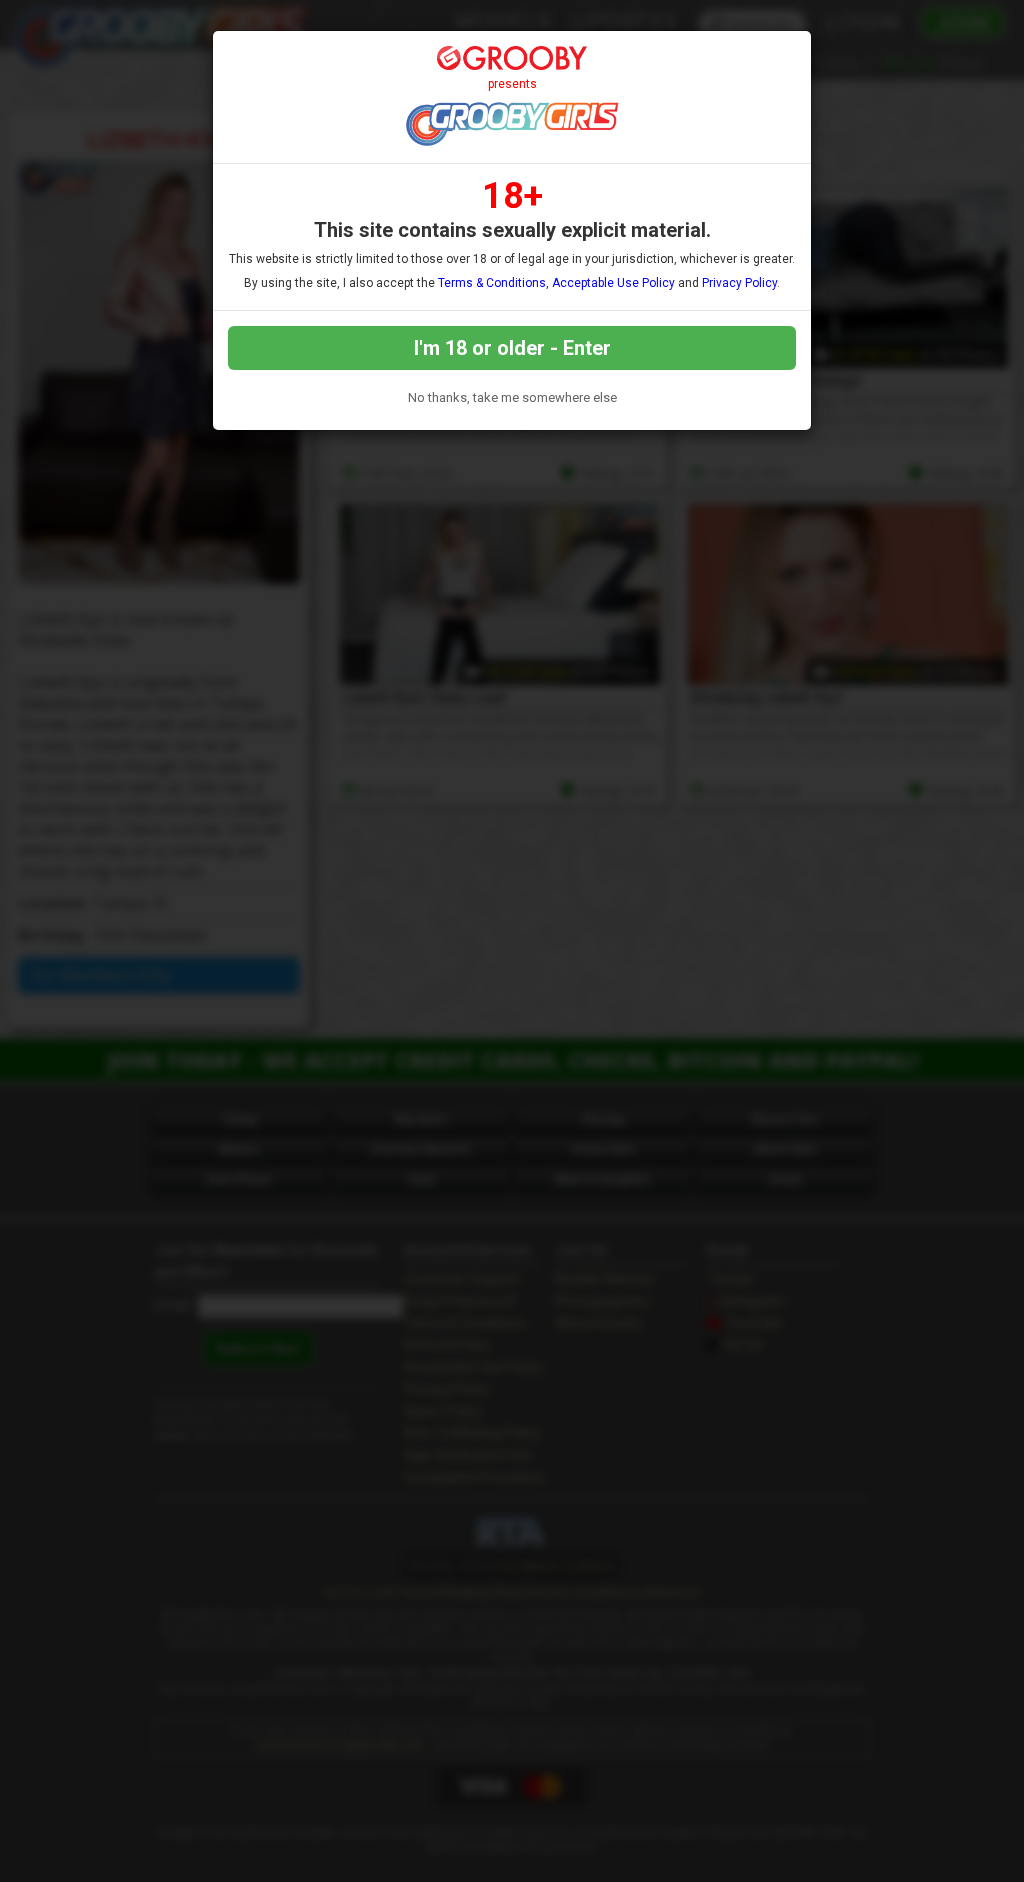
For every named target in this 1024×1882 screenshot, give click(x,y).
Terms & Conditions (492, 283)
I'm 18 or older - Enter (512, 348)
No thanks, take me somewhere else (512, 397)
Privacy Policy (739, 283)
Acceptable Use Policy (613, 283)
